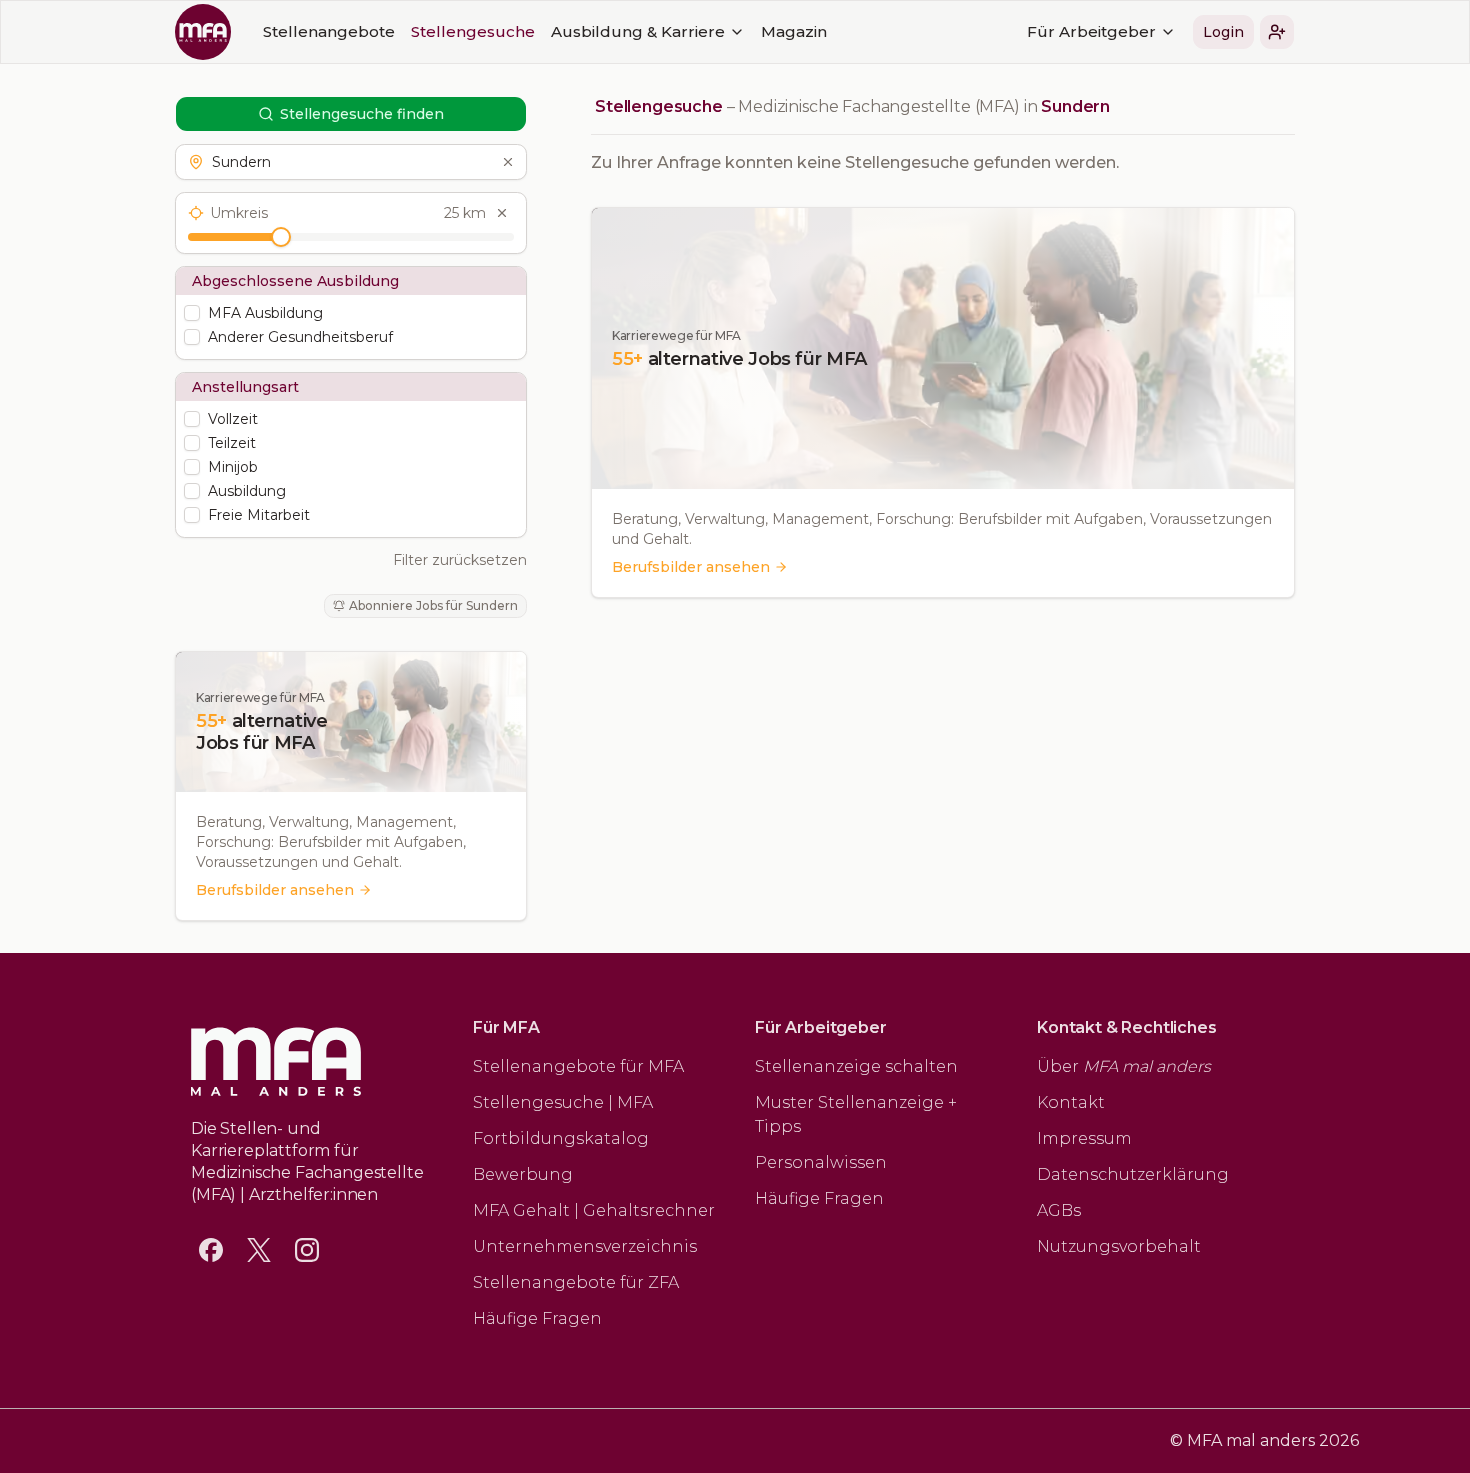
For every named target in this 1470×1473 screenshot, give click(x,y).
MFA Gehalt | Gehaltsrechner (594, 1210)
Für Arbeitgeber (1091, 31)
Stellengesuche (473, 31)
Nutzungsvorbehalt (1119, 1246)
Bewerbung (523, 1174)
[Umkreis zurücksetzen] (502, 213)
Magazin (794, 31)
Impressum (1084, 1138)
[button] (1277, 32)
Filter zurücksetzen (460, 560)
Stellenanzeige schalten (856, 1066)
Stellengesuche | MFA (563, 1102)
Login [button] (1223, 32)
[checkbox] (192, 313)
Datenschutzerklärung (1133, 1174)
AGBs (1059, 1210)
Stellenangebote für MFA (578, 1066)
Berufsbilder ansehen (275, 890)
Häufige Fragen (537, 1318)
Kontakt (1071, 1102)
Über (1124, 1066)
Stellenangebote (329, 31)
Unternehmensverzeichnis (585, 1246)
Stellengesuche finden (362, 114)
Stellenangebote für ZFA (576, 1282)
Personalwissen (821, 1162)
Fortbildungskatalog (561, 1138)
